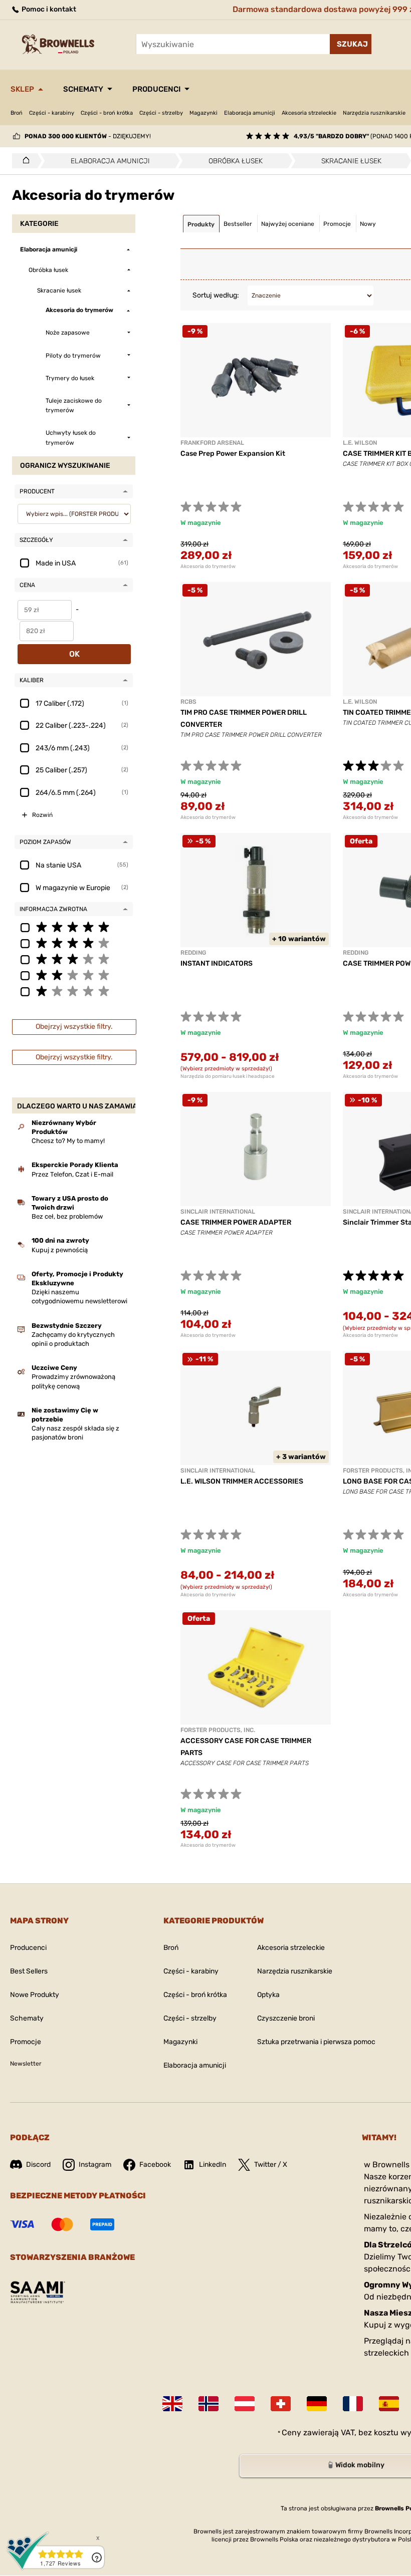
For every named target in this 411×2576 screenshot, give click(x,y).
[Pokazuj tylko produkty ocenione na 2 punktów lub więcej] (74, 975)
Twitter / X (271, 2165)
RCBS (188, 702)
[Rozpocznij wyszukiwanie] (351, 44)
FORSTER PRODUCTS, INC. (218, 1730)
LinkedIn (213, 2165)
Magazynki (203, 113)
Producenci (156, 89)
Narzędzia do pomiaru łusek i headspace (228, 1076)
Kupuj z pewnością (60, 1250)
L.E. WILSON (360, 443)
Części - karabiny (52, 113)
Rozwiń (42, 815)
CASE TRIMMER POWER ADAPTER (236, 1222)
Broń (17, 113)
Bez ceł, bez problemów (67, 1216)
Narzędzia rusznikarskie (374, 113)
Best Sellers (29, 1971)
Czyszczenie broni (286, 2018)
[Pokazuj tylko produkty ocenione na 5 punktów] (74, 927)
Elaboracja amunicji (250, 113)
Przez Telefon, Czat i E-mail (72, 1174)
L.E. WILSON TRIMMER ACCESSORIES (242, 1481)
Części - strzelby (161, 113)
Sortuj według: (216, 295)
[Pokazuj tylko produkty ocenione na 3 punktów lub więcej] (74, 959)
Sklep (22, 89)
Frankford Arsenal (212, 443)
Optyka (268, 1995)
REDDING (193, 953)
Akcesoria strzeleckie (309, 113)
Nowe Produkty (35, 1995)
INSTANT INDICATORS (217, 963)
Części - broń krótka (107, 113)
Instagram (95, 2165)
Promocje (26, 2042)
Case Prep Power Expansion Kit (233, 454)
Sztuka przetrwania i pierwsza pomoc (316, 2042)
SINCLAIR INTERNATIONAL (218, 1212)
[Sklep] (23, 161)
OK (74, 654)
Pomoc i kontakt (48, 9)
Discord (38, 2165)
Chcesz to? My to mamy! (68, 1141)
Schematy (83, 89)
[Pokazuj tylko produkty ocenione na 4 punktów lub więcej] (74, 943)
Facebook (155, 2165)
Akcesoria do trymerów (208, 566)
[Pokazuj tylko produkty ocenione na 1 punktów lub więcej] (74, 991)
